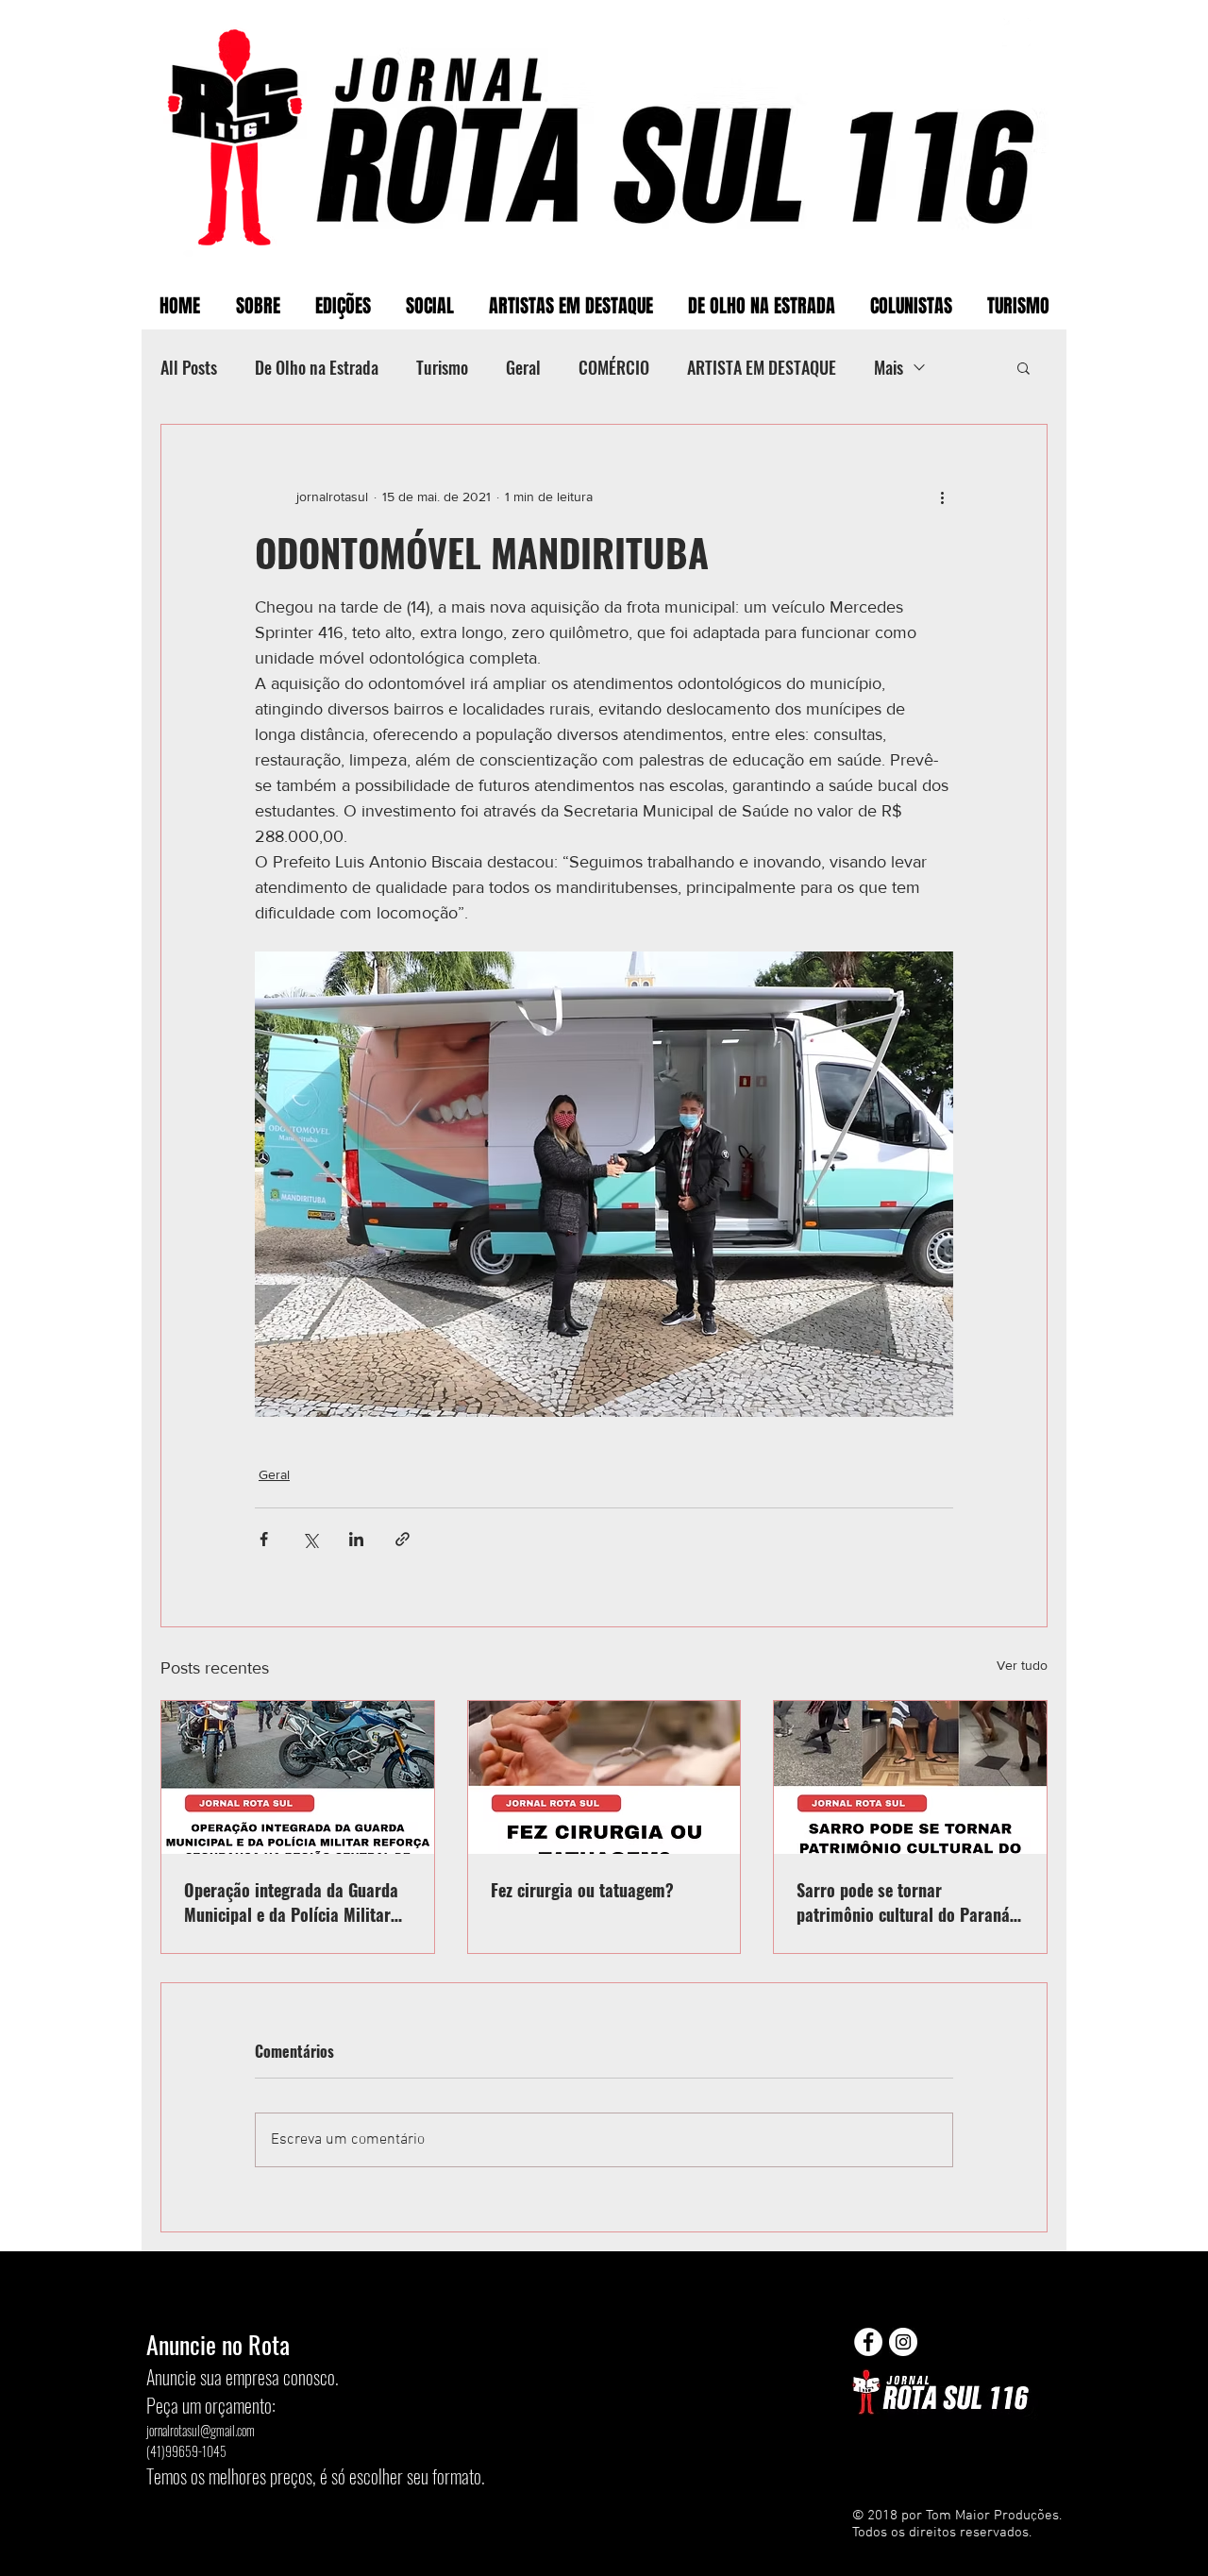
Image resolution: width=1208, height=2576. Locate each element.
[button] (1023, 367)
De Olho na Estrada (317, 367)
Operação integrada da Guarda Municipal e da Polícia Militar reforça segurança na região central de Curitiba (291, 1902)
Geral (523, 367)
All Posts (189, 367)
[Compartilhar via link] (403, 1539)
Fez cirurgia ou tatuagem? (582, 1890)
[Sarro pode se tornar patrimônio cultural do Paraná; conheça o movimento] (910, 1777)
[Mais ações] (942, 497)
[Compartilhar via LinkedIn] (356, 1539)
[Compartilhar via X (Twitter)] (310, 1539)
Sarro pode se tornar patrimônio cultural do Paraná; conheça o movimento (906, 1902)
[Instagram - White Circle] (903, 2342)
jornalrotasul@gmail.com (201, 2430)
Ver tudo (1022, 1665)
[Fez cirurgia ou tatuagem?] (604, 1777)
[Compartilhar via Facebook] (264, 1539)
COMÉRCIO (614, 367)
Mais (889, 367)
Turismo (442, 367)
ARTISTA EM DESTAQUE (762, 367)
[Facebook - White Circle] (868, 2342)
